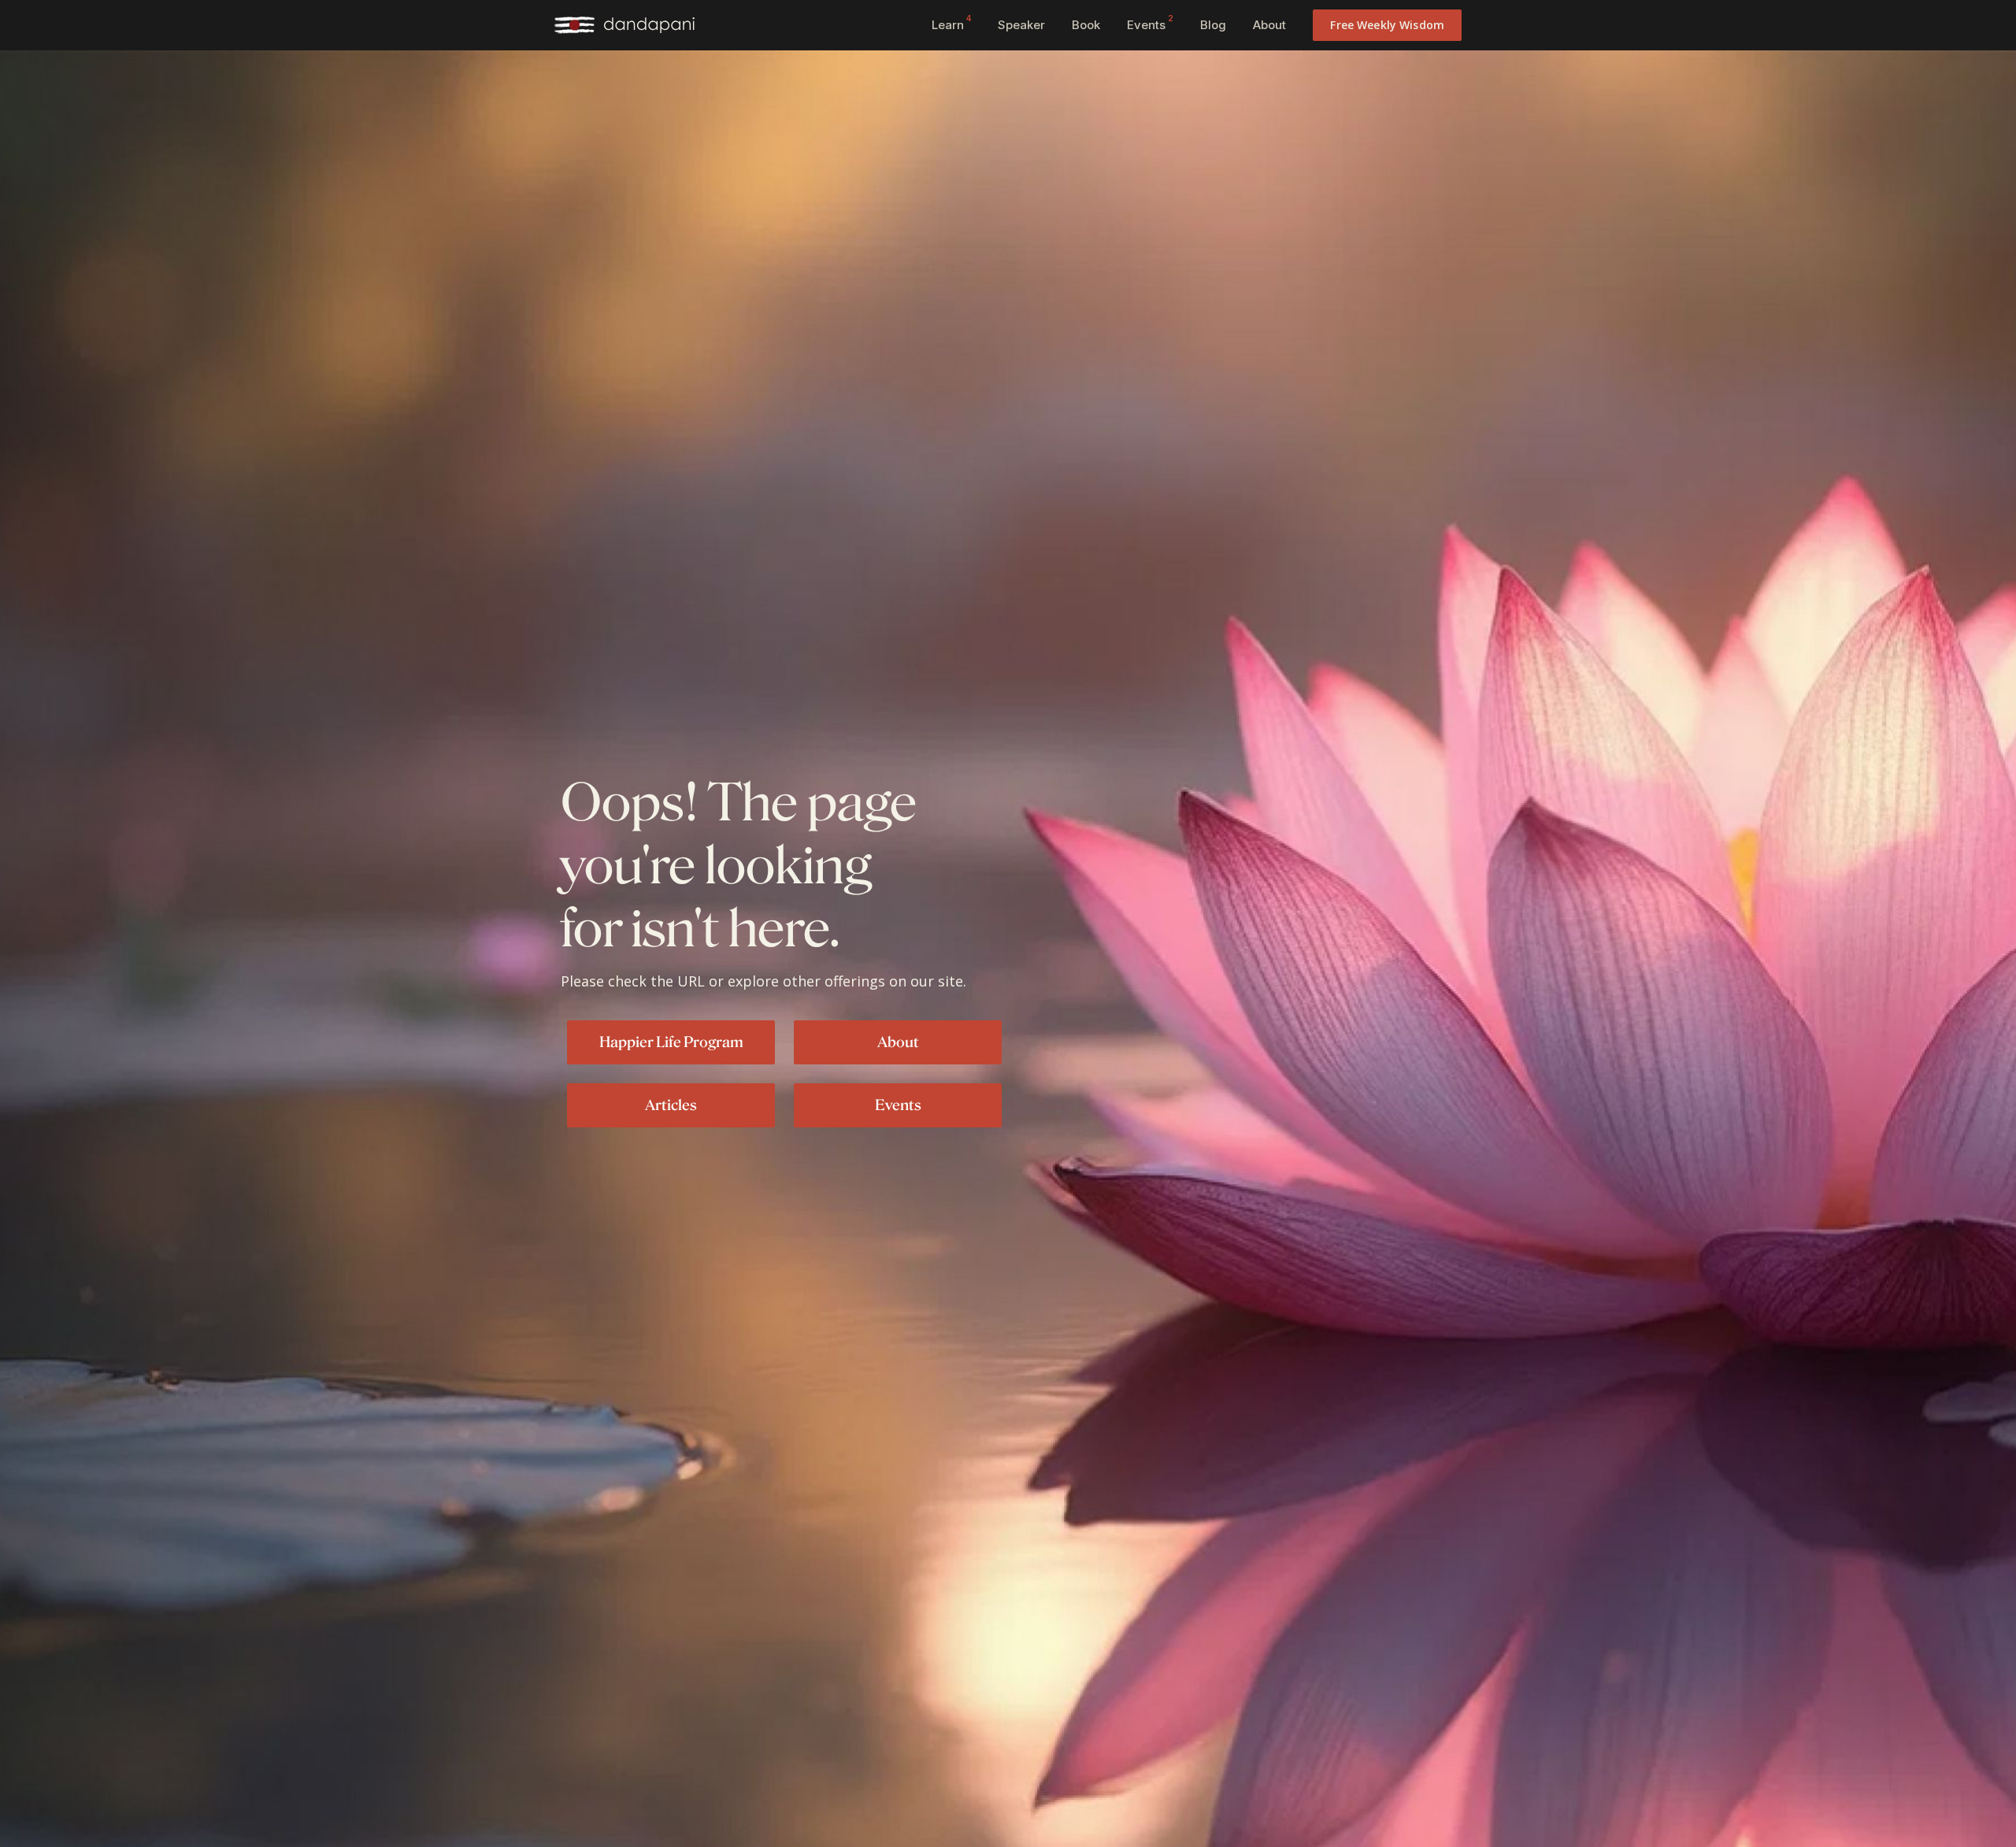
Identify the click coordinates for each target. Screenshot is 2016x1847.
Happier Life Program (671, 1042)
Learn (951, 23)
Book (1086, 25)
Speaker (1021, 25)
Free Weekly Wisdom (1387, 25)
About (1269, 25)
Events (1150, 23)
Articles (671, 1105)
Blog (1213, 25)
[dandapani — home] (624, 25)
